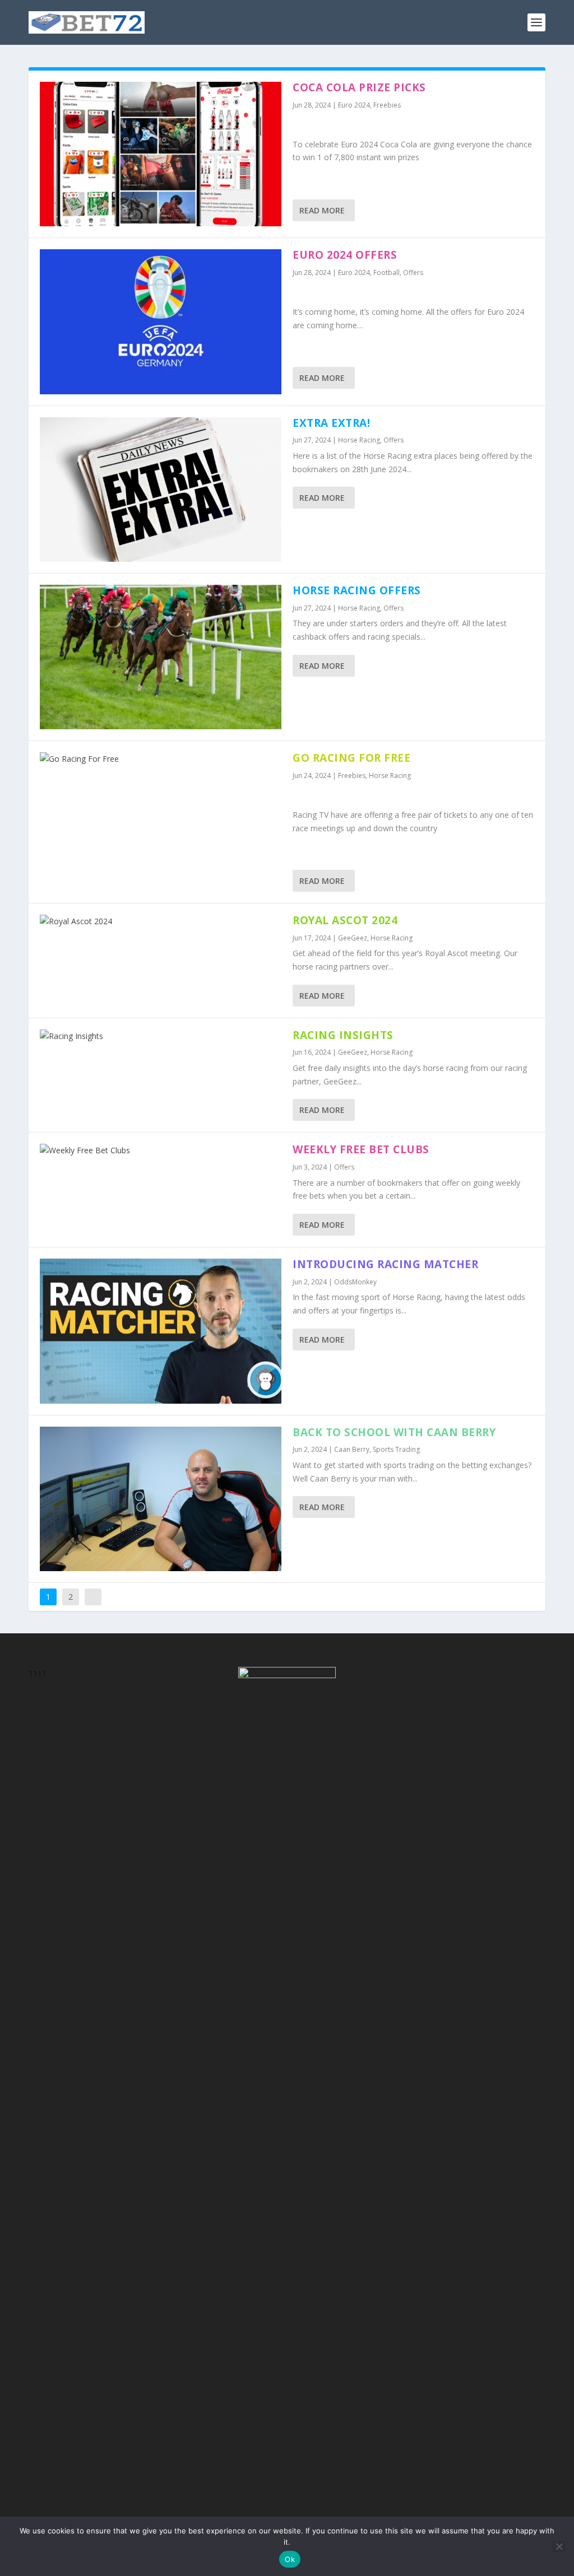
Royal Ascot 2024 (345, 920)
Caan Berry (352, 1449)
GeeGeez (353, 938)
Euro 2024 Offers (345, 255)
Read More (322, 210)
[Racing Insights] (161, 1036)
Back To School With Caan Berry (394, 1432)
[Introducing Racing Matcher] (161, 1331)
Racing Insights (343, 1035)
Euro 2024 (354, 105)
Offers (413, 272)
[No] (559, 2546)
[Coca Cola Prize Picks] (161, 154)
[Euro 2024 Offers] (161, 322)
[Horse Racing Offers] (161, 657)
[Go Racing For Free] (161, 759)
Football (386, 272)
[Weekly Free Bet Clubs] (161, 1150)
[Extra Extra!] (161, 490)
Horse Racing (359, 440)
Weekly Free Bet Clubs (361, 1149)
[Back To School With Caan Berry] (161, 1499)
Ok (290, 2559)
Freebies (387, 105)
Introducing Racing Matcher (385, 1264)
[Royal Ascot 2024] (161, 921)
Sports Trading (396, 1449)
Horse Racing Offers (357, 590)
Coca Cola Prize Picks (359, 87)
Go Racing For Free (351, 758)
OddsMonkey (355, 1282)
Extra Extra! (331, 423)
